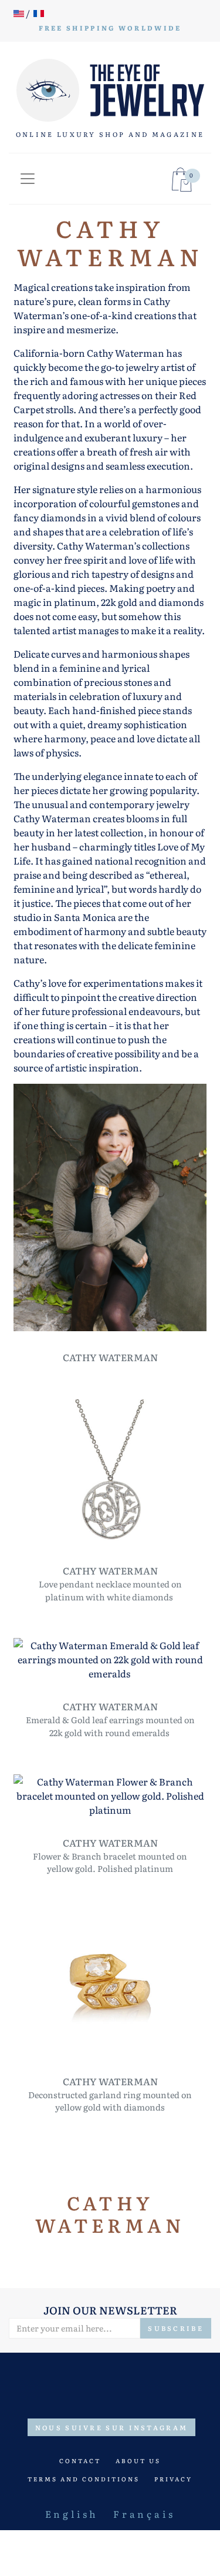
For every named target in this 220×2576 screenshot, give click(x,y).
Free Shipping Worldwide (110, 28)
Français (144, 2514)
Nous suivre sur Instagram (112, 2427)
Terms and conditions (84, 2479)
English (72, 2514)
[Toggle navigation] (28, 179)
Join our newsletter (110, 2310)
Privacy (173, 2479)
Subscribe (176, 2328)
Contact (80, 2461)
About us (138, 2461)
